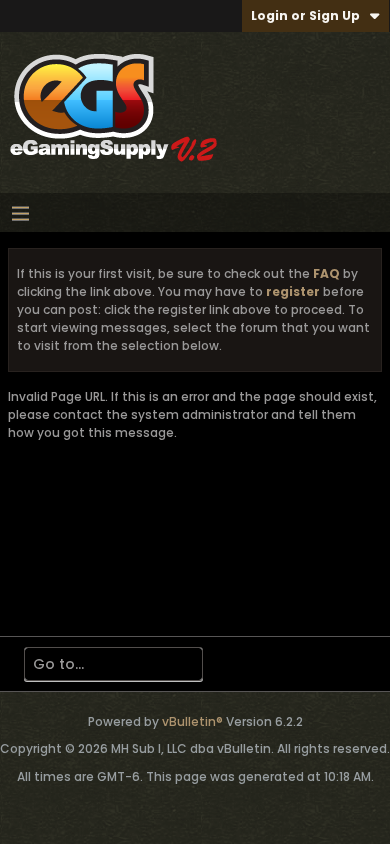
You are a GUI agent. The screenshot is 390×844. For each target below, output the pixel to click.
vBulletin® (192, 721)
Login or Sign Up (305, 15)
